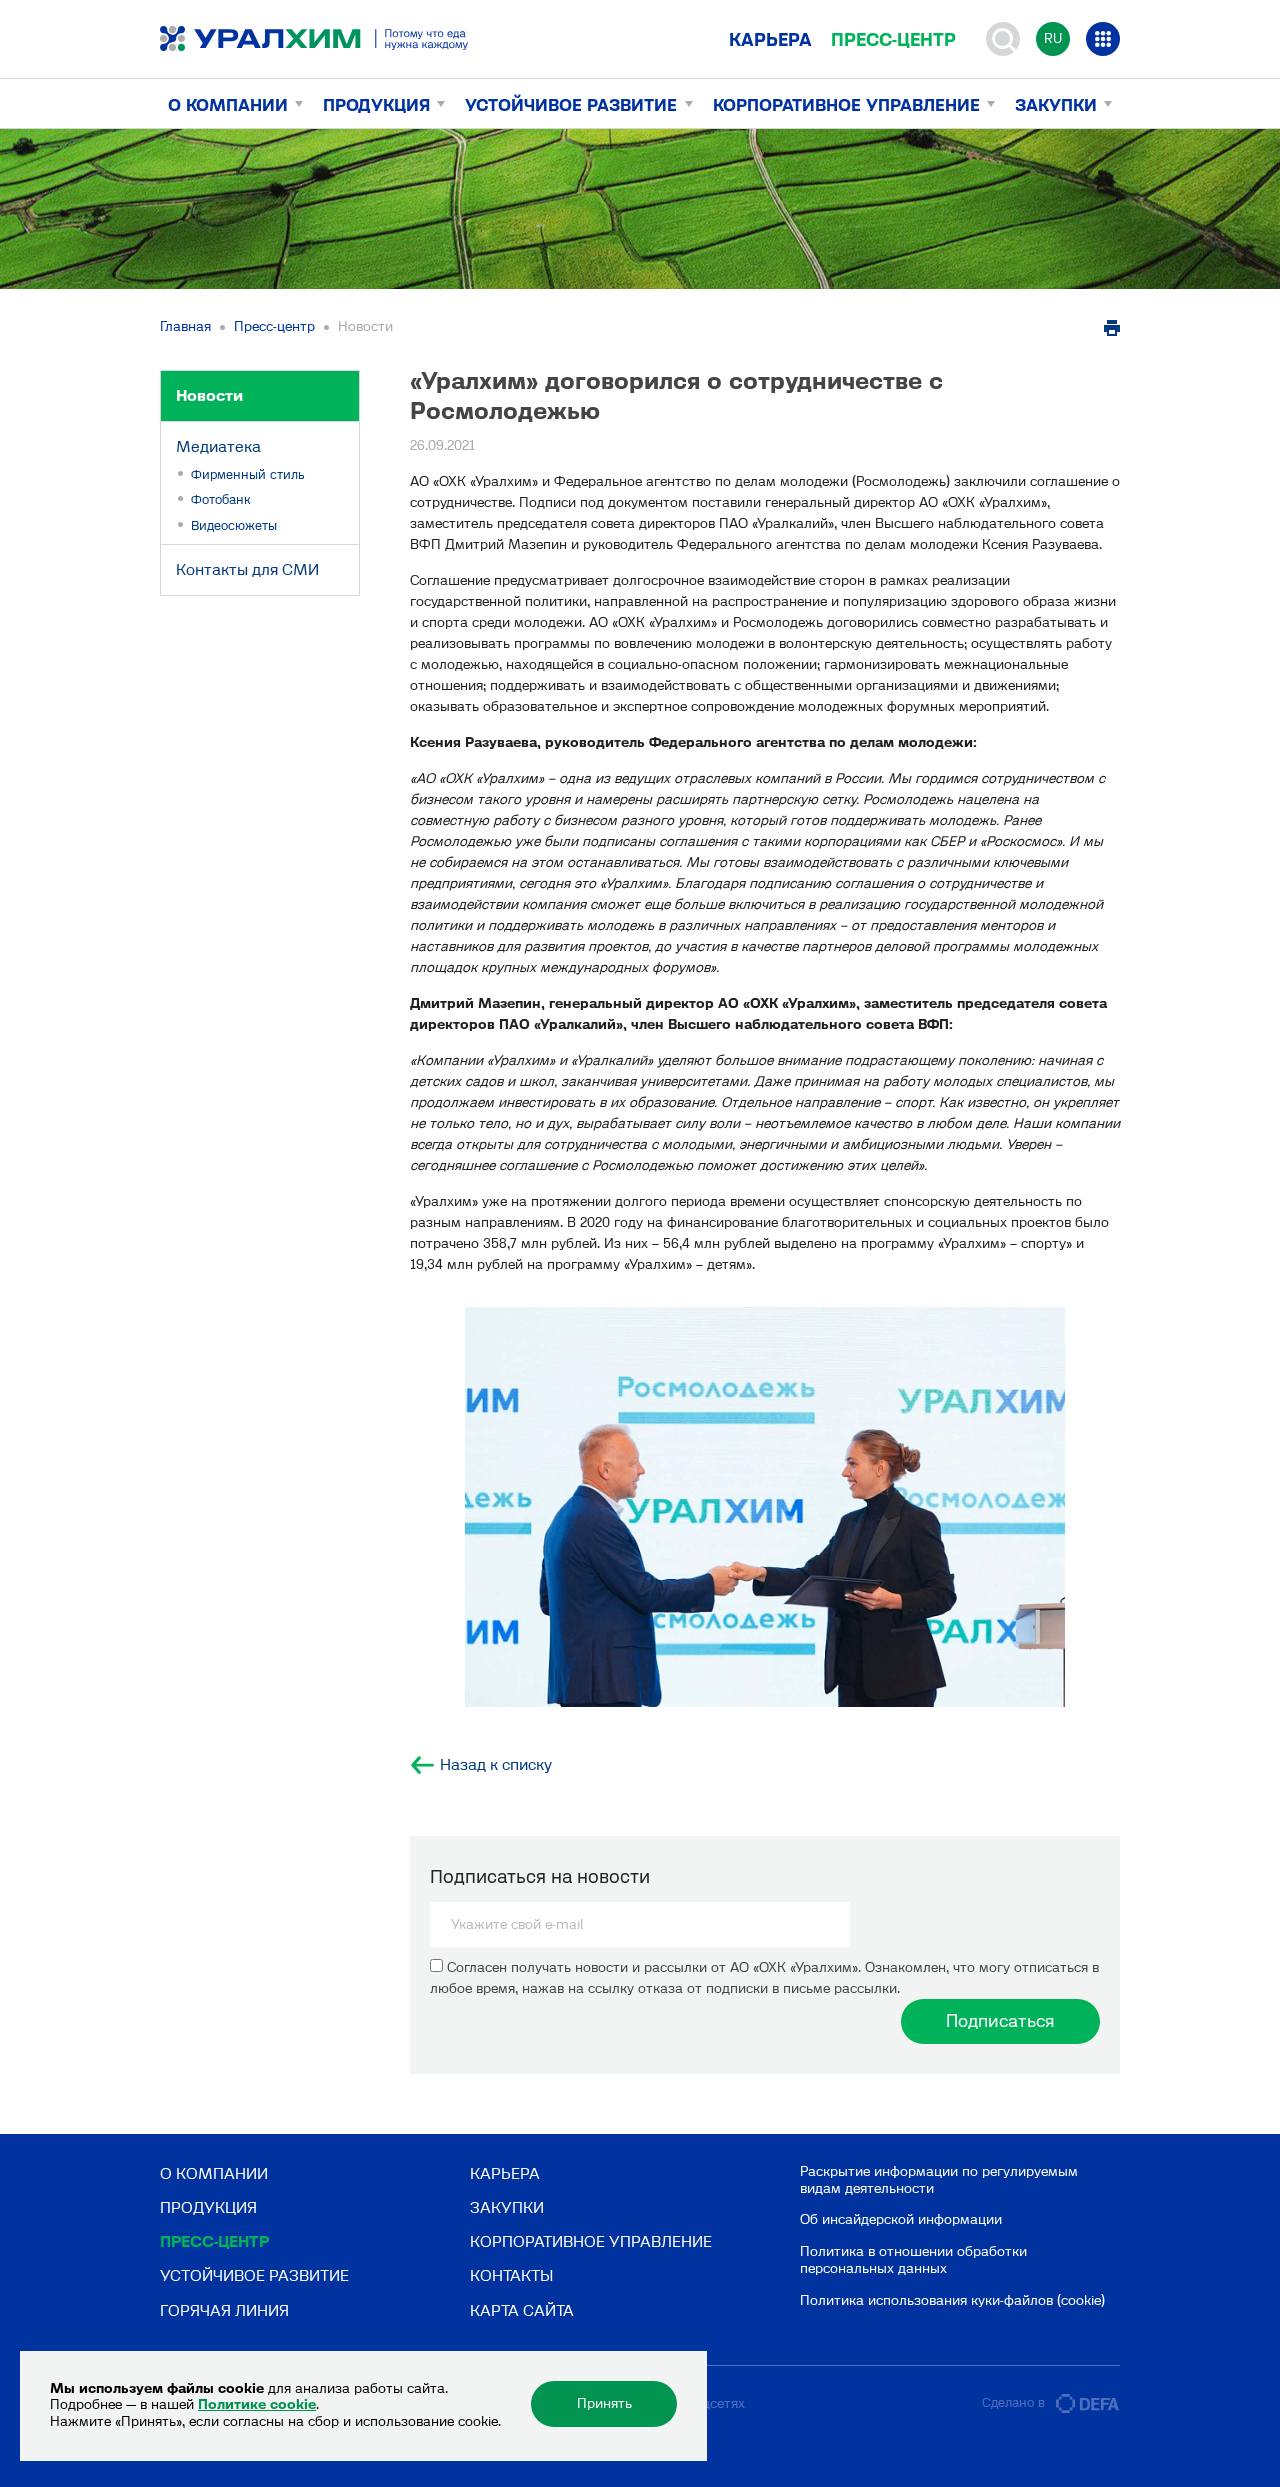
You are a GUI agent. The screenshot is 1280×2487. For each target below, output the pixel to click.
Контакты (511, 2275)
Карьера (770, 40)
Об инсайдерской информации (901, 2219)
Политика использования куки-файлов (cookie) (952, 2300)
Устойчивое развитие (571, 105)
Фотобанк (221, 499)
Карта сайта (522, 2310)
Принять (604, 2403)
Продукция (376, 105)
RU (1053, 38)
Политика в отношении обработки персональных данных (913, 2260)
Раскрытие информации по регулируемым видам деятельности (939, 2180)
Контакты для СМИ (247, 569)
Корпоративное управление (846, 105)
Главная (185, 326)
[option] (765, 1507)
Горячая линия (224, 2310)
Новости (209, 395)
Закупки (1056, 105)
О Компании (228, 105)
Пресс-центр (893, 40)
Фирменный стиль (248, 474)
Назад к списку (496, 1765)
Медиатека (218, 446)
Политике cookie (257, 2404)
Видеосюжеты (234, 525)
